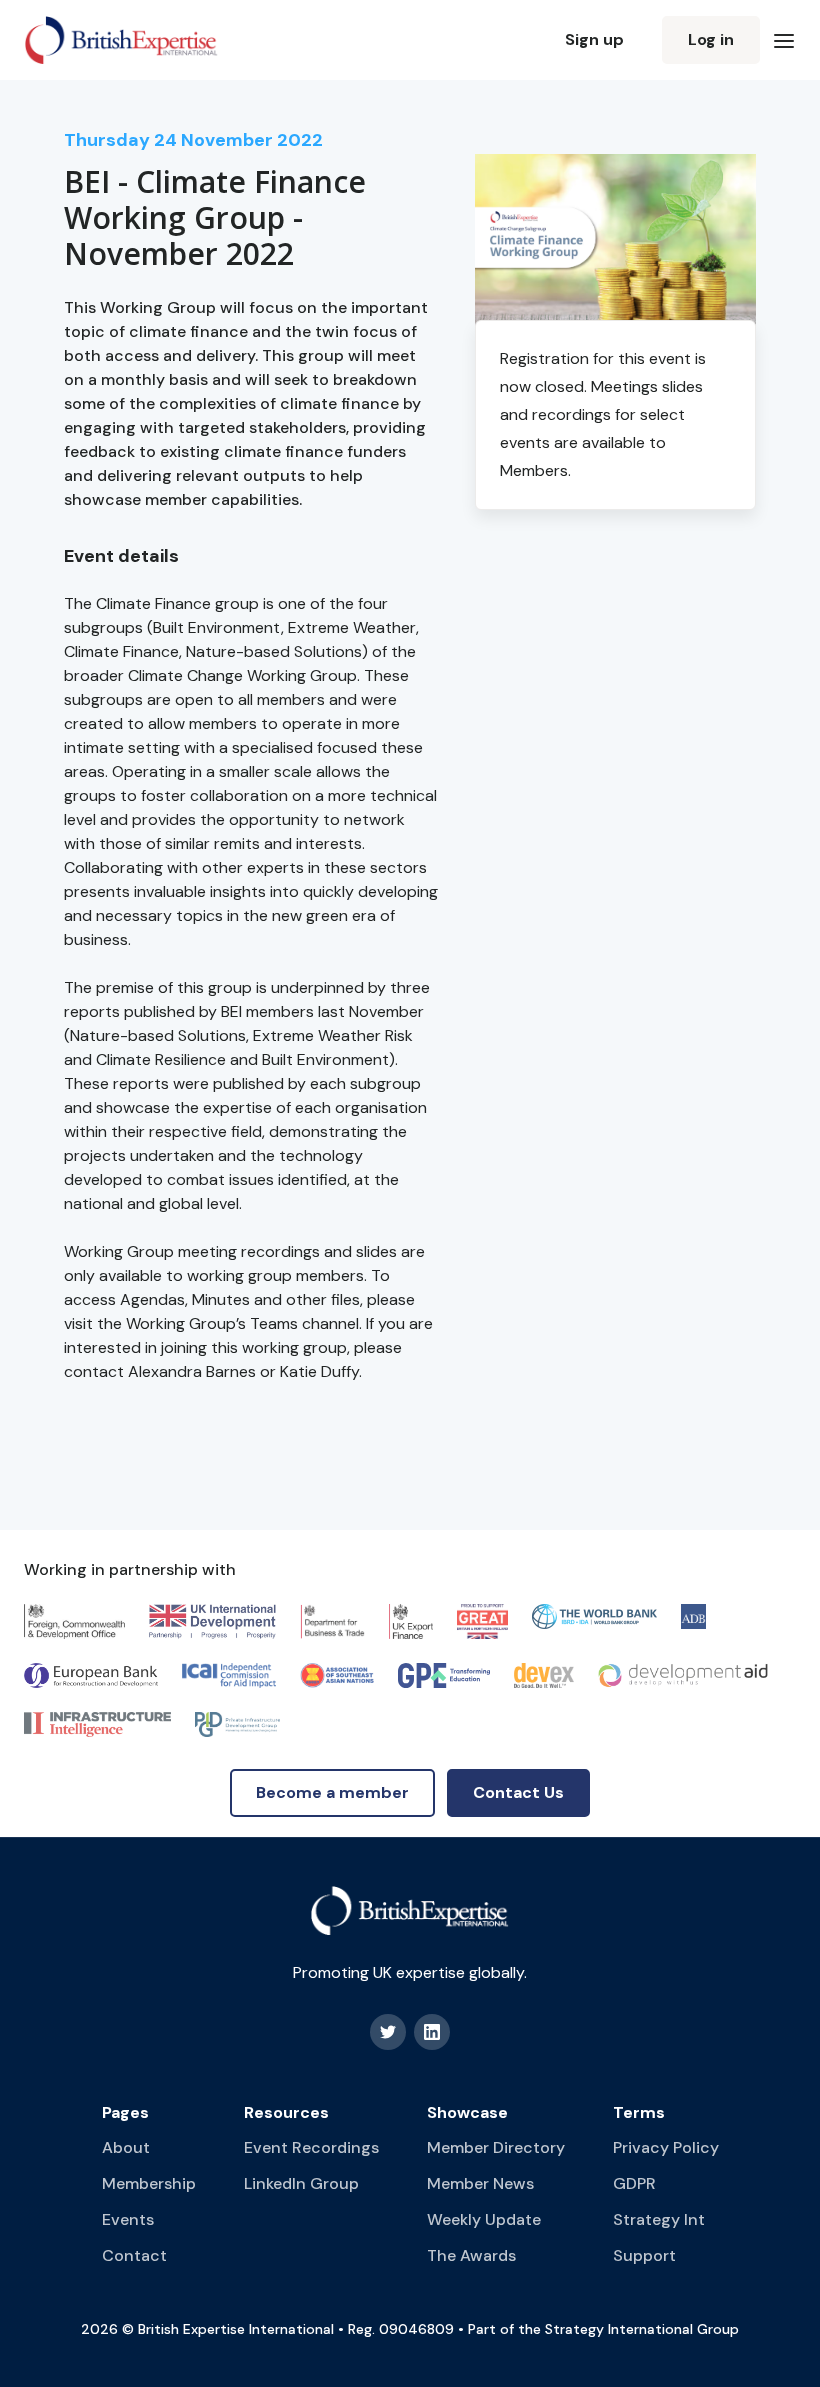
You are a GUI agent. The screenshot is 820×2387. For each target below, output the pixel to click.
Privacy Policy (666, 2147)
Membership (149, 2183)
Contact (134, 2255)
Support (644, 2255)
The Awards (471, 2255)
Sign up (594, 39)
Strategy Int (659, 2219)
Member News (480, 2183)
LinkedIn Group (301, 2183)
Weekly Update (484, 2219)
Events (128, 2219)
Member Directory (496, 2147)
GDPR (634, 2183)
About (126, 2147)
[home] (121, 40)
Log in (711, 39)
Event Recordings (311, 2147)
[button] (784, 40)
